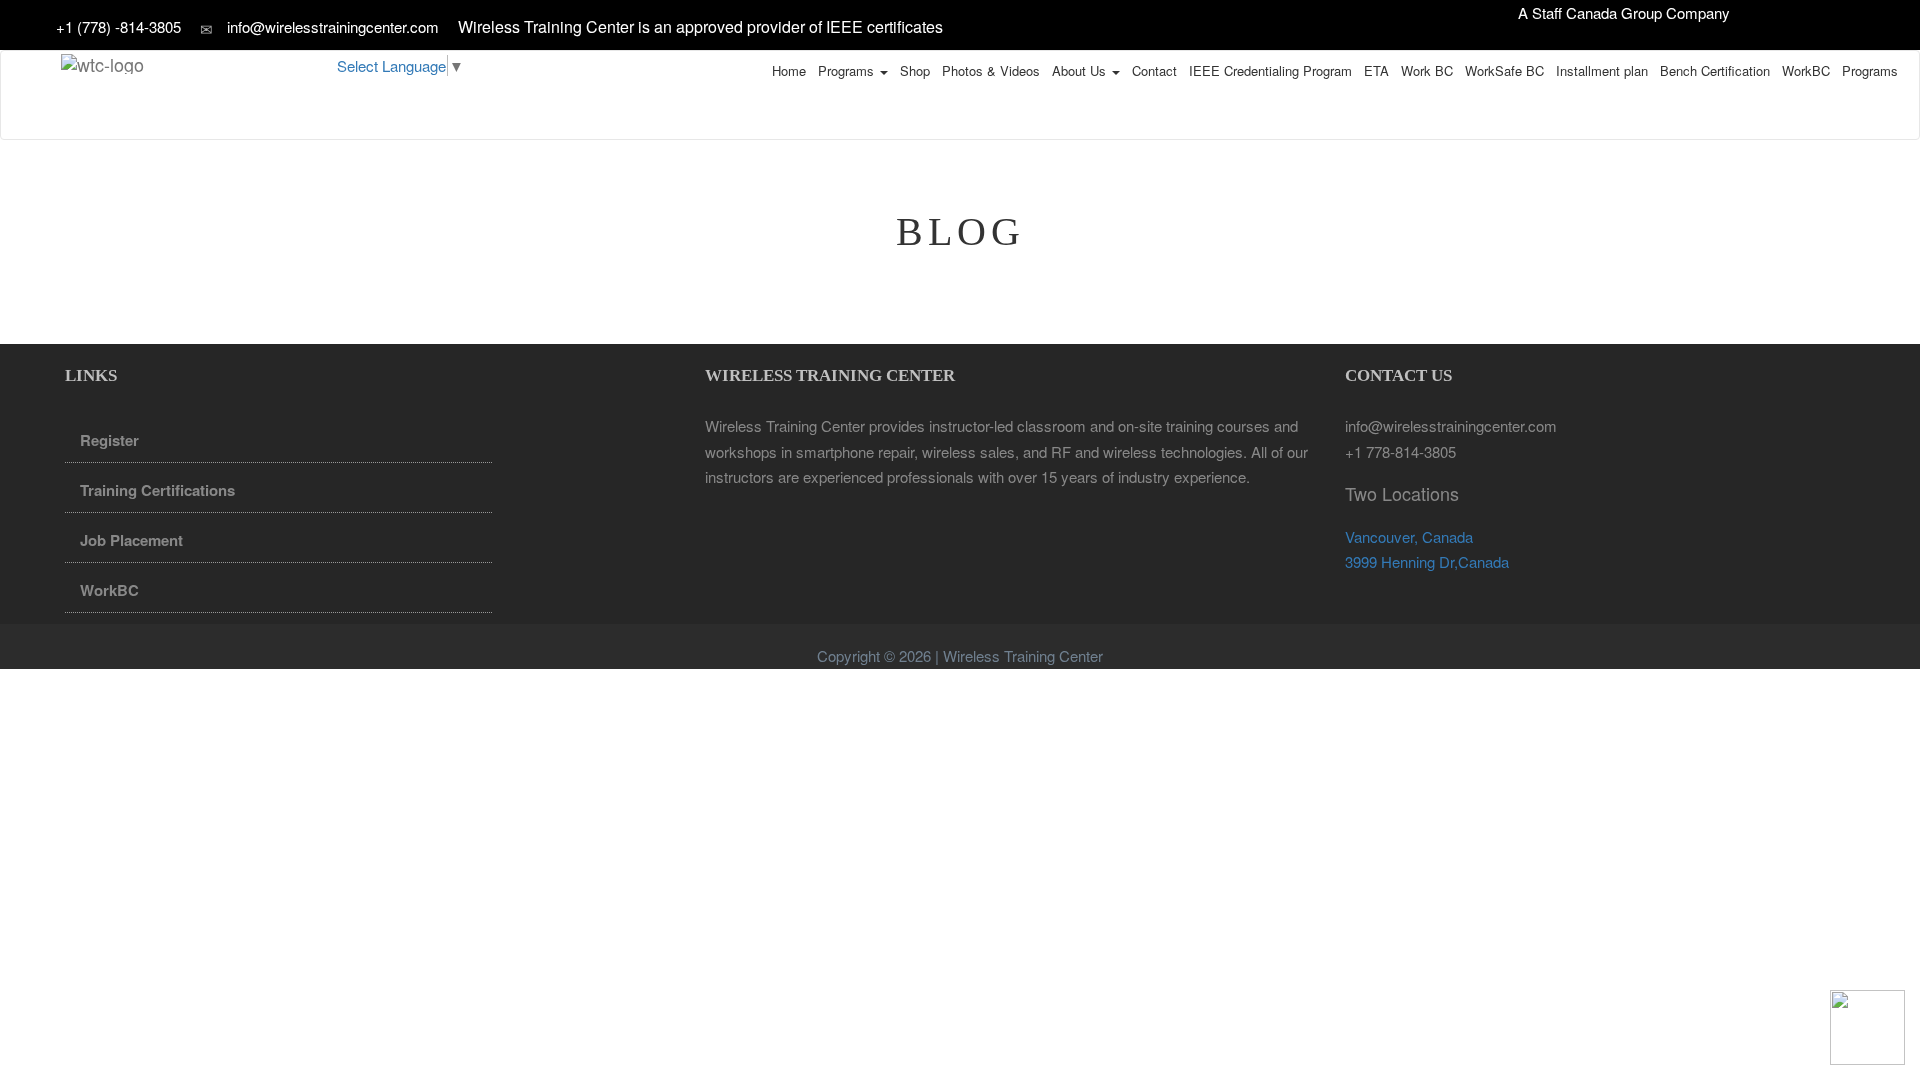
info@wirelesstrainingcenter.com (333, 26)
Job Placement (131, 540)
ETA (1376, 70)
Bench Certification (1715, 70)
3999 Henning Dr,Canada (1427, 561)
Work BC (1427, 70)
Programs (848, 70)
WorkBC (1806, 70)
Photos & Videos (991, 70)
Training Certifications (157, 490)
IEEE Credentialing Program (1270, 70)
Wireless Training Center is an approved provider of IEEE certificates (700, 26)
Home (789, 70)
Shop (915, 70)
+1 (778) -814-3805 (120, 26)
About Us (1081, 70)
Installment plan (1602, 70)
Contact (1154, 70)
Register (109, 440)
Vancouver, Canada (1409, 536)
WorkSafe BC (1504, 70)
